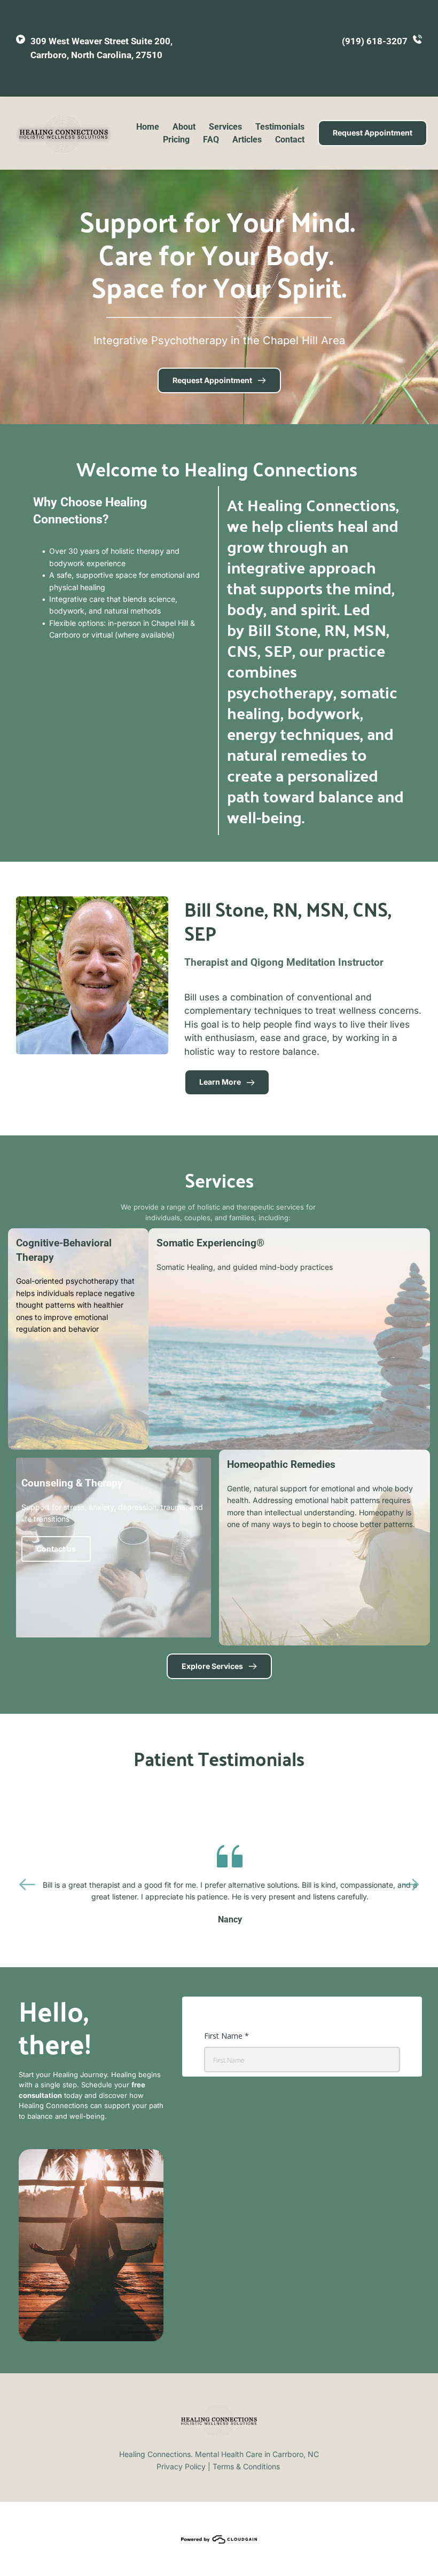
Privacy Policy (181, 2466)
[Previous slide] (27, 1885)
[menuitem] (148, 127)
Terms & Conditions (246, 2466)
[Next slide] (411, 1885)
